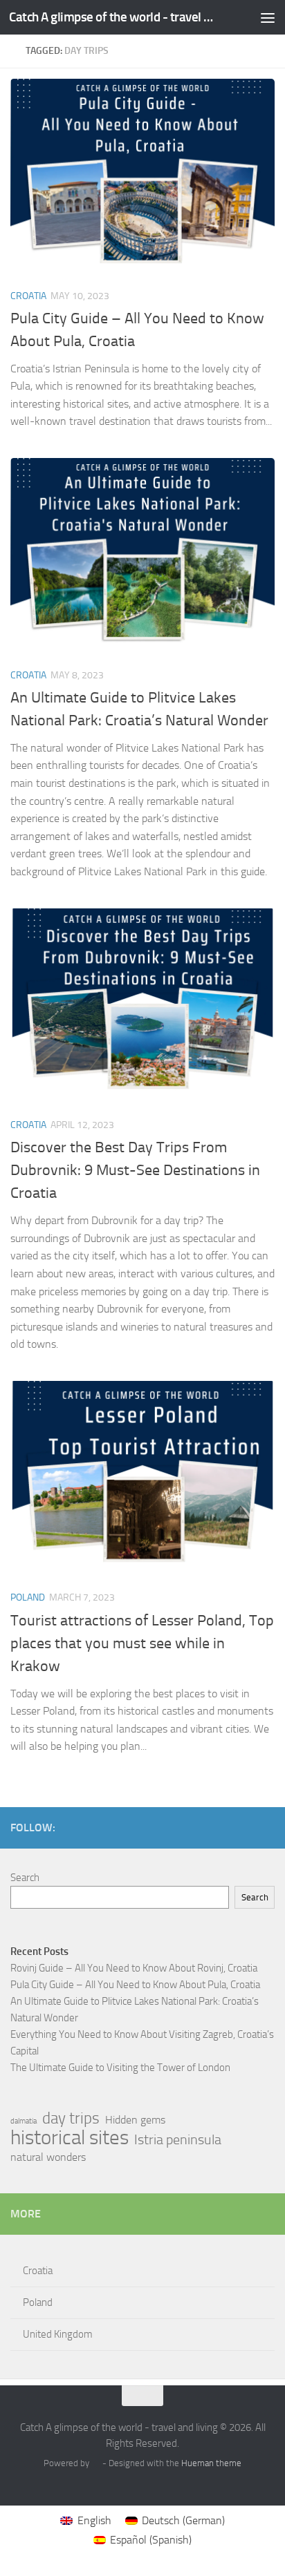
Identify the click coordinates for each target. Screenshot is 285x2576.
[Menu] (268, 17)
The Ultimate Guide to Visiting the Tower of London (120, 2068)
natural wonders (48, 2157)
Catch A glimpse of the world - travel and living (112, 17)
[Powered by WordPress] (96, 2463)
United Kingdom (58, 2334)
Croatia (28, 296)
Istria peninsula (178, 2139)
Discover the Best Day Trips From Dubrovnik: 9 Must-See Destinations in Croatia (135, 1170)
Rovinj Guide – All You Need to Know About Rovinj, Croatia (134, 1968)
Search (25, 1878)
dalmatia (24, 2121)
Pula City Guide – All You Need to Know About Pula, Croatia (135, 1985)
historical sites (70, 2138)
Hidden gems (135, 2120)
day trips (71, 2119)
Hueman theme (211, 2463)
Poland (28, 1597)
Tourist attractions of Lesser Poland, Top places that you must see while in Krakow (142, 1643)
